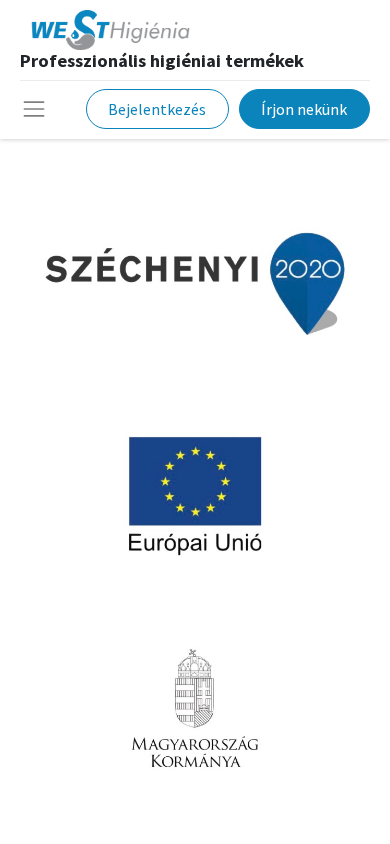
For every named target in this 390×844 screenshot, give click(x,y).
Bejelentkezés (157, 109)
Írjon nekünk (304, 109)
